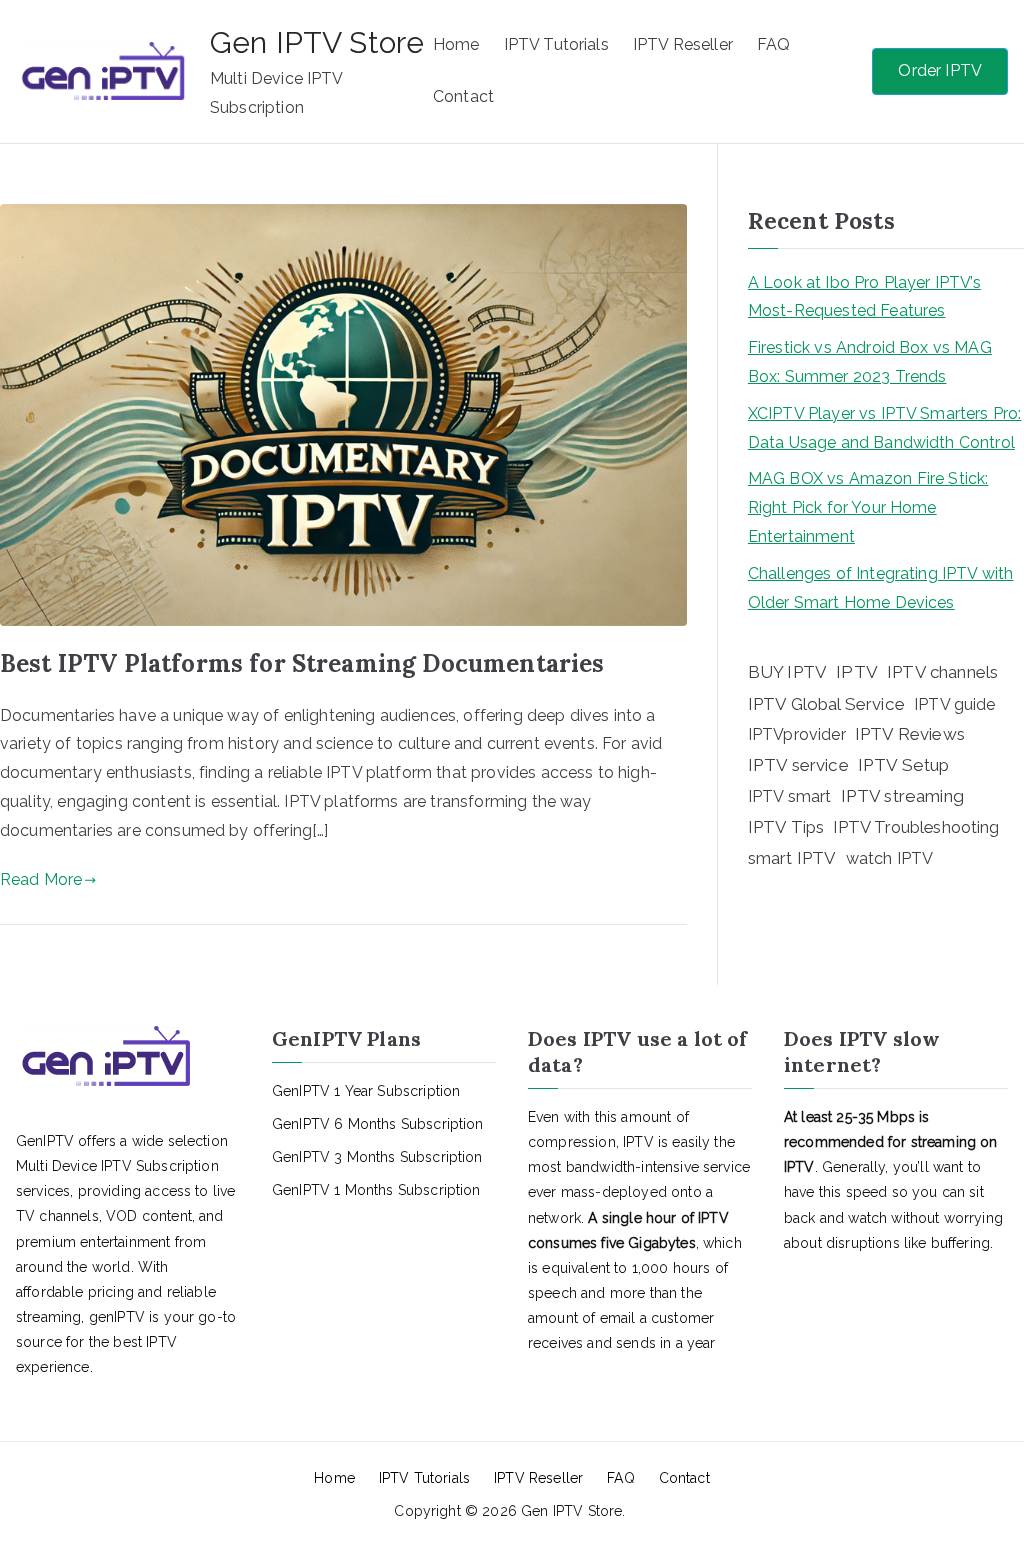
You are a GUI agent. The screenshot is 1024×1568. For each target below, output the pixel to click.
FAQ (773, 44)
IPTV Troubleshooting (916, 827)
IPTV (857, 672)
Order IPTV (940, 70)
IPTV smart (790, 796)
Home (456, 44)
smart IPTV (792, 858)
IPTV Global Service (826, 704)
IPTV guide (955, 704)
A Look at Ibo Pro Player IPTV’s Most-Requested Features (864, 297)
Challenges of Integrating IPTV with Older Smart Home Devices (881, 588)
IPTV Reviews (910, 734)
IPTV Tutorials (556, 44)
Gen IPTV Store (317, 42)
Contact (463, 96)
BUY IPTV (787, 672)
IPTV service (798, 765)
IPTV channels (942, 672)
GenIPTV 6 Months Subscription (378, 1124)
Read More (41, 879)
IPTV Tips (786, 827)
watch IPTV (890, 858)
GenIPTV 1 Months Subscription (376, 1190)
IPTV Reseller (683, 44)
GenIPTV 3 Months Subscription (377, 1157)
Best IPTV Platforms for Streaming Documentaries (302, 663)
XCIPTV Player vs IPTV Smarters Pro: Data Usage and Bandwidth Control (885, 428)
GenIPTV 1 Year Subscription (366, 1091)
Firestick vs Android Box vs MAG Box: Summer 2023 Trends (870, 362)
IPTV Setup (904, 765)
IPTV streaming (902, 796)
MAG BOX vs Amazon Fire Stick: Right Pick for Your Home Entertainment (868, 507)
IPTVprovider (797, 734)
